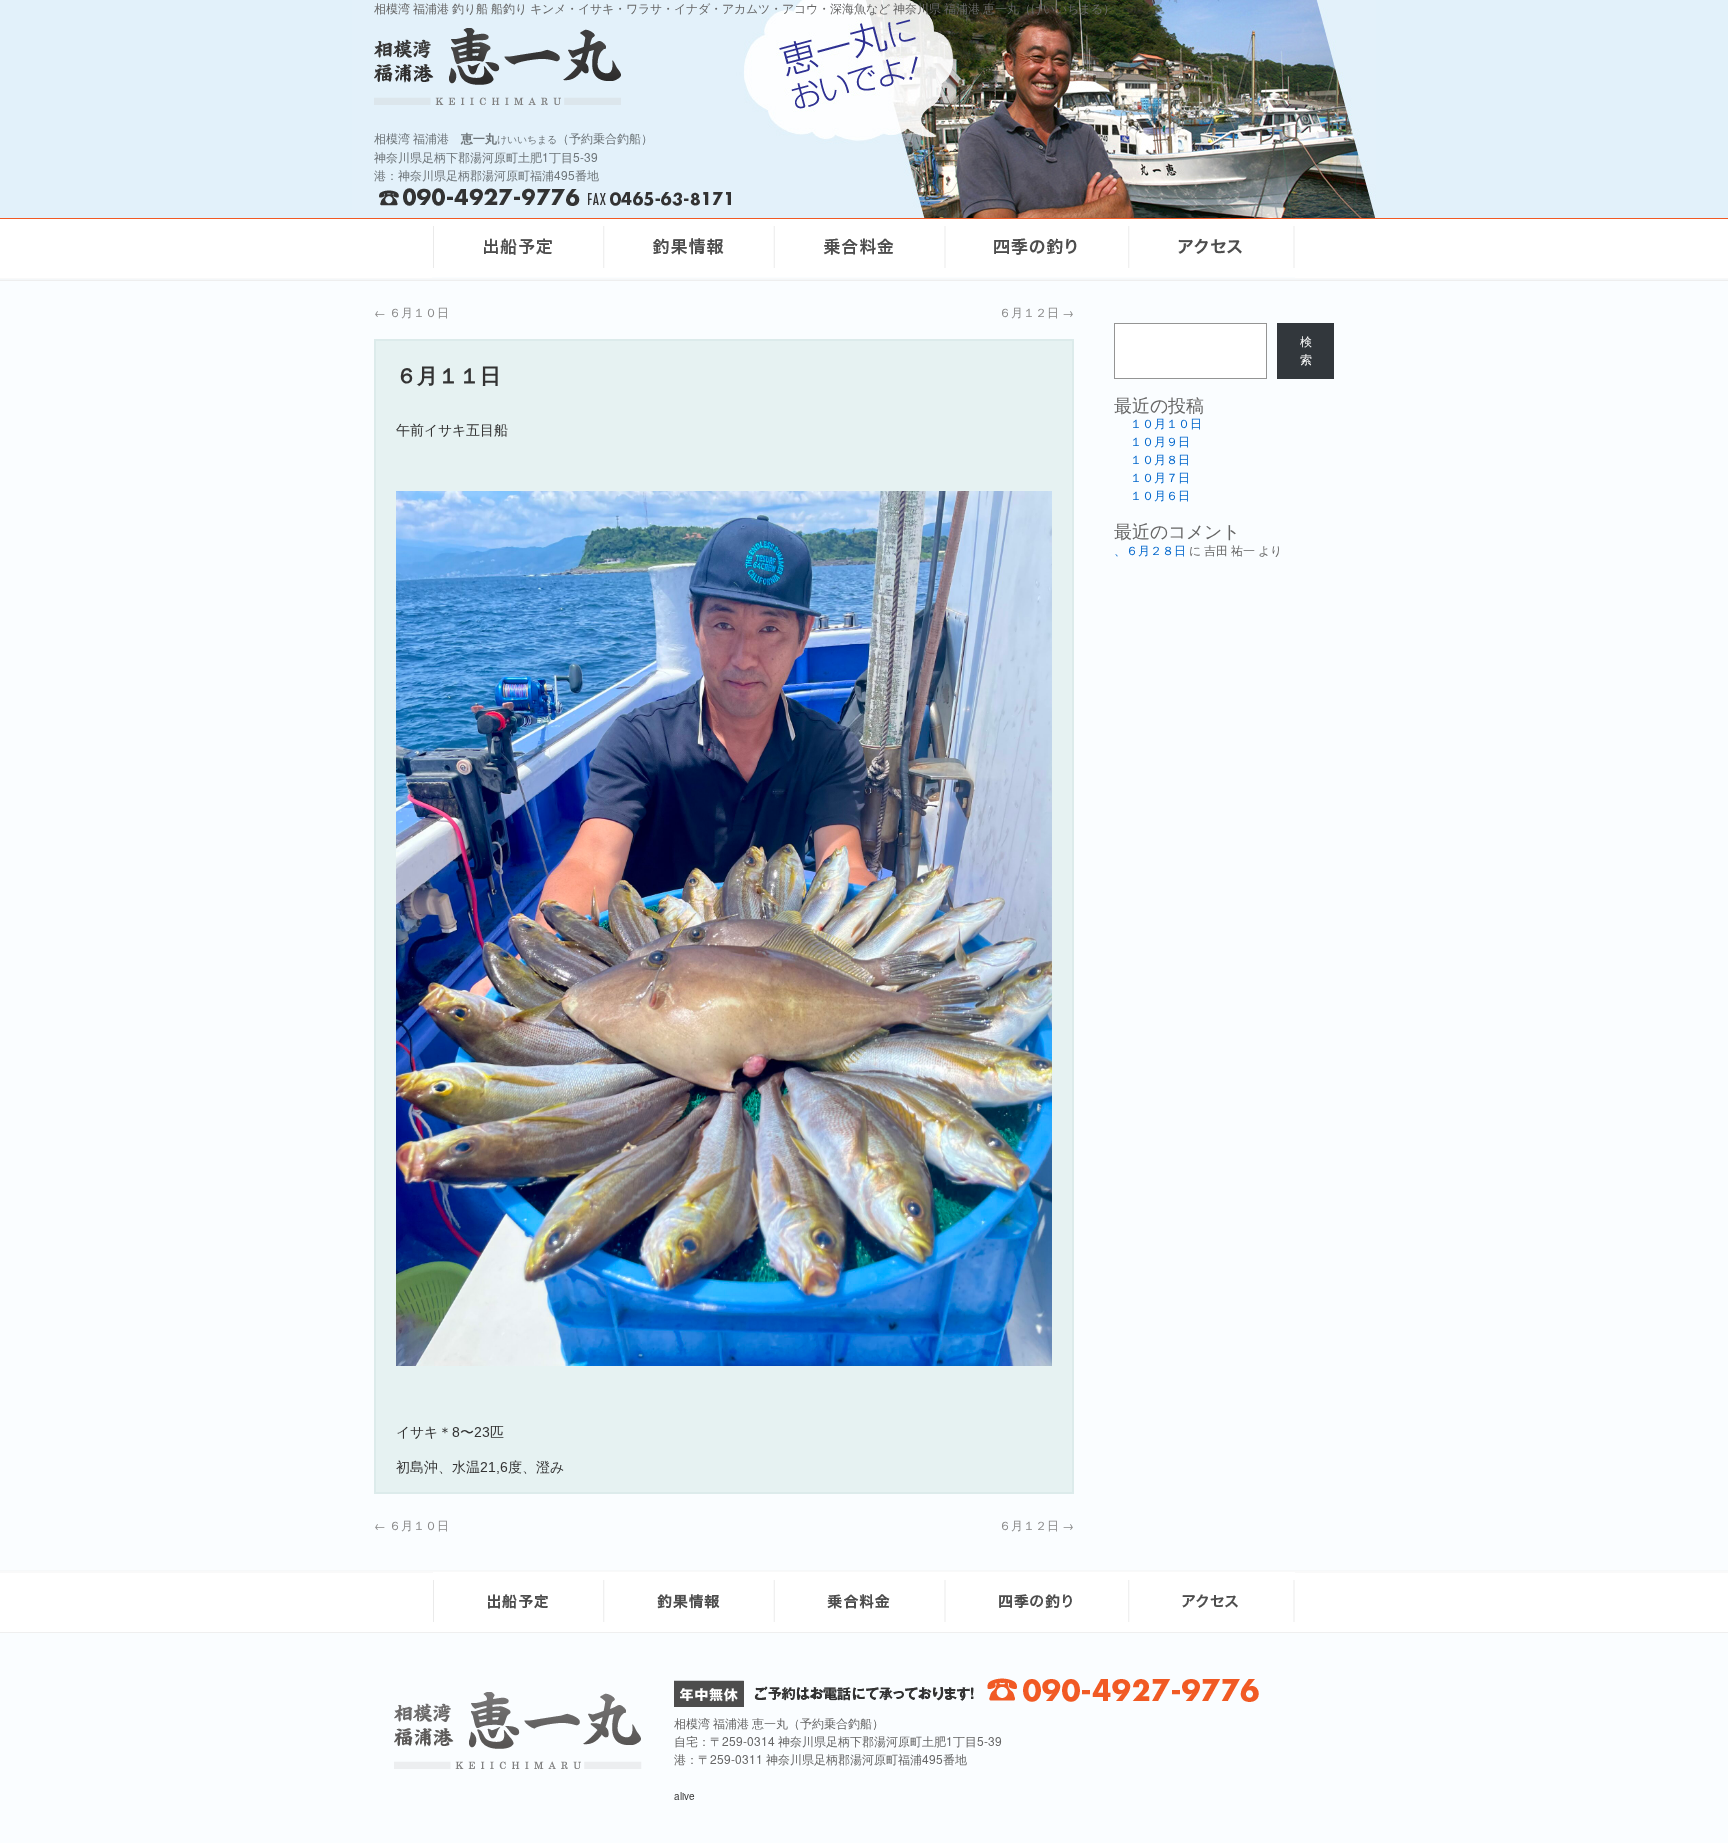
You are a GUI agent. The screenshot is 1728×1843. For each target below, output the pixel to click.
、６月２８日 (1150, 551)
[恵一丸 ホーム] (634, 66)
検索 (1306, 351)
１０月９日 (1160, 442)
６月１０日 (411, 311)
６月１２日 (1036, 311)
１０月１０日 (1166, 424)
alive (684, 1796)
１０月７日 (1160, 478)
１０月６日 (1160, 496)
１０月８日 (1160, 460)
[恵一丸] (518, 1763)
